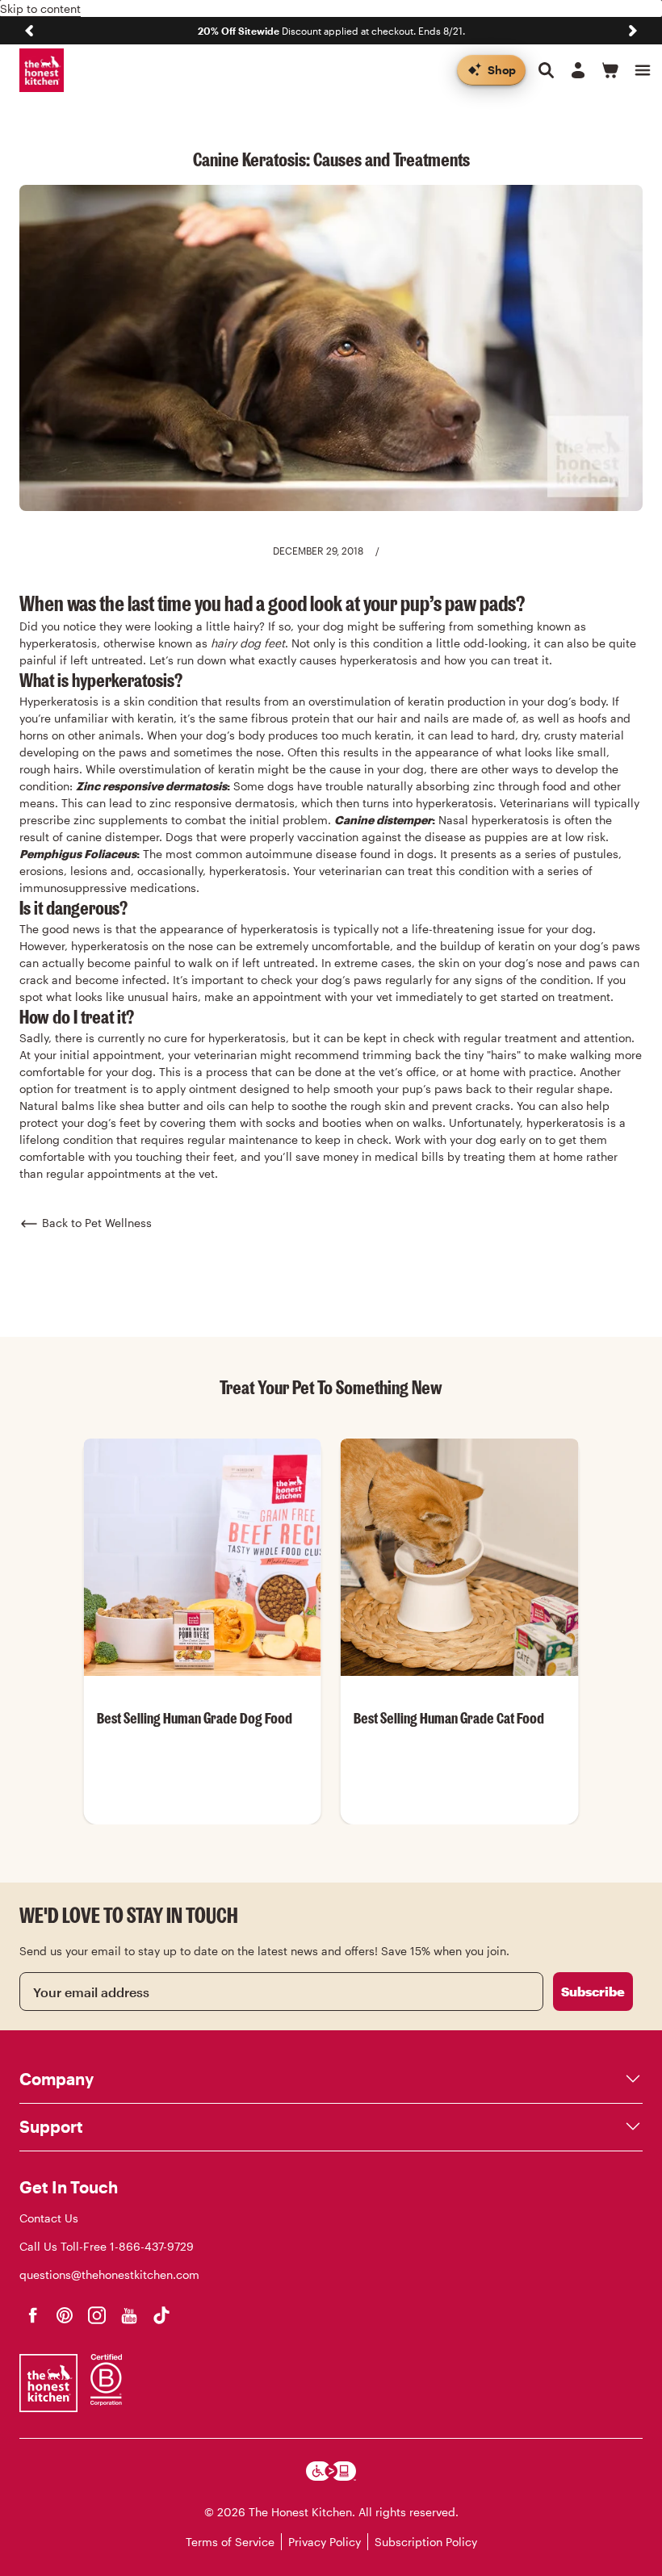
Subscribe (593, 1991)
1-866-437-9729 (152, 2246)
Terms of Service (230, 2542)
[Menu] (643, 70)
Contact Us (49, 2218)
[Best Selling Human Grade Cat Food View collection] (459, 1557)
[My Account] (578, 70)
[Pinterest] (65, 2315)
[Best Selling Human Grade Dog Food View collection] (203, 1557)
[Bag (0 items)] (610, 70)
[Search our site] (546, 70)
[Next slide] (633, 31)
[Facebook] (32, 2315)
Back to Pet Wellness (97, 1223)
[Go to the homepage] (42, 71)
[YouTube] (129, 2315)
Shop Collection (202, 1823)
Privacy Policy (325, 2542)
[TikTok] (161, 2315)
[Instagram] (97, 2315)
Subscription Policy (426, 2542)
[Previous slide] (29, 31)
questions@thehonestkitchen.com (109, 2274)
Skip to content (40, 8)
